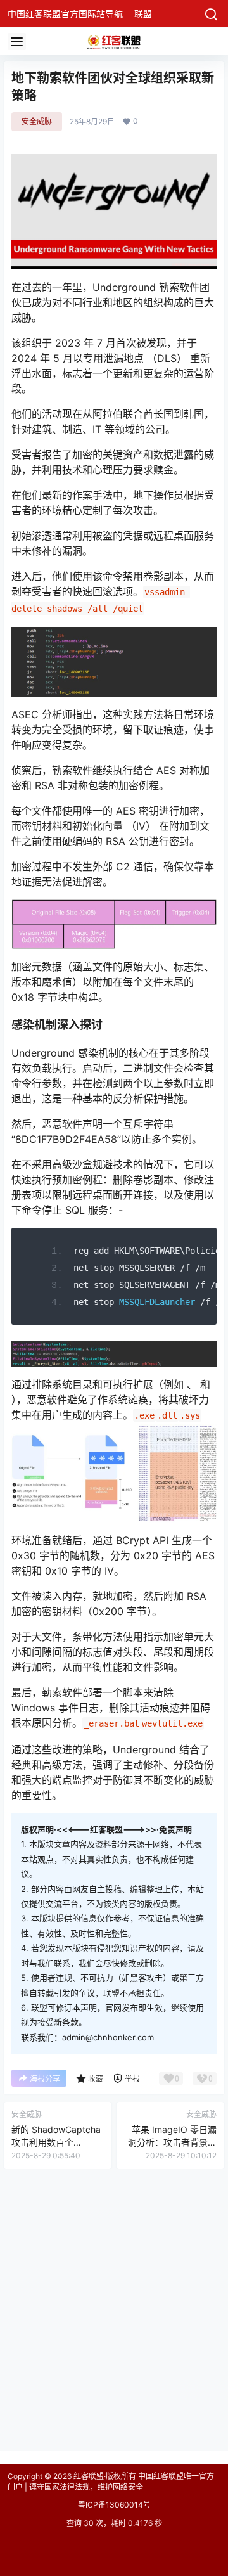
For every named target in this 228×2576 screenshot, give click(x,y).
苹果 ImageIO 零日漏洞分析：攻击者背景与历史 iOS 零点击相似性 (171, 2142)
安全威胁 (37, 121)
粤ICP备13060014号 (114, 2505)
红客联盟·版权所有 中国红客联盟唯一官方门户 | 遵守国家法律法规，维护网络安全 (111, 2482)
